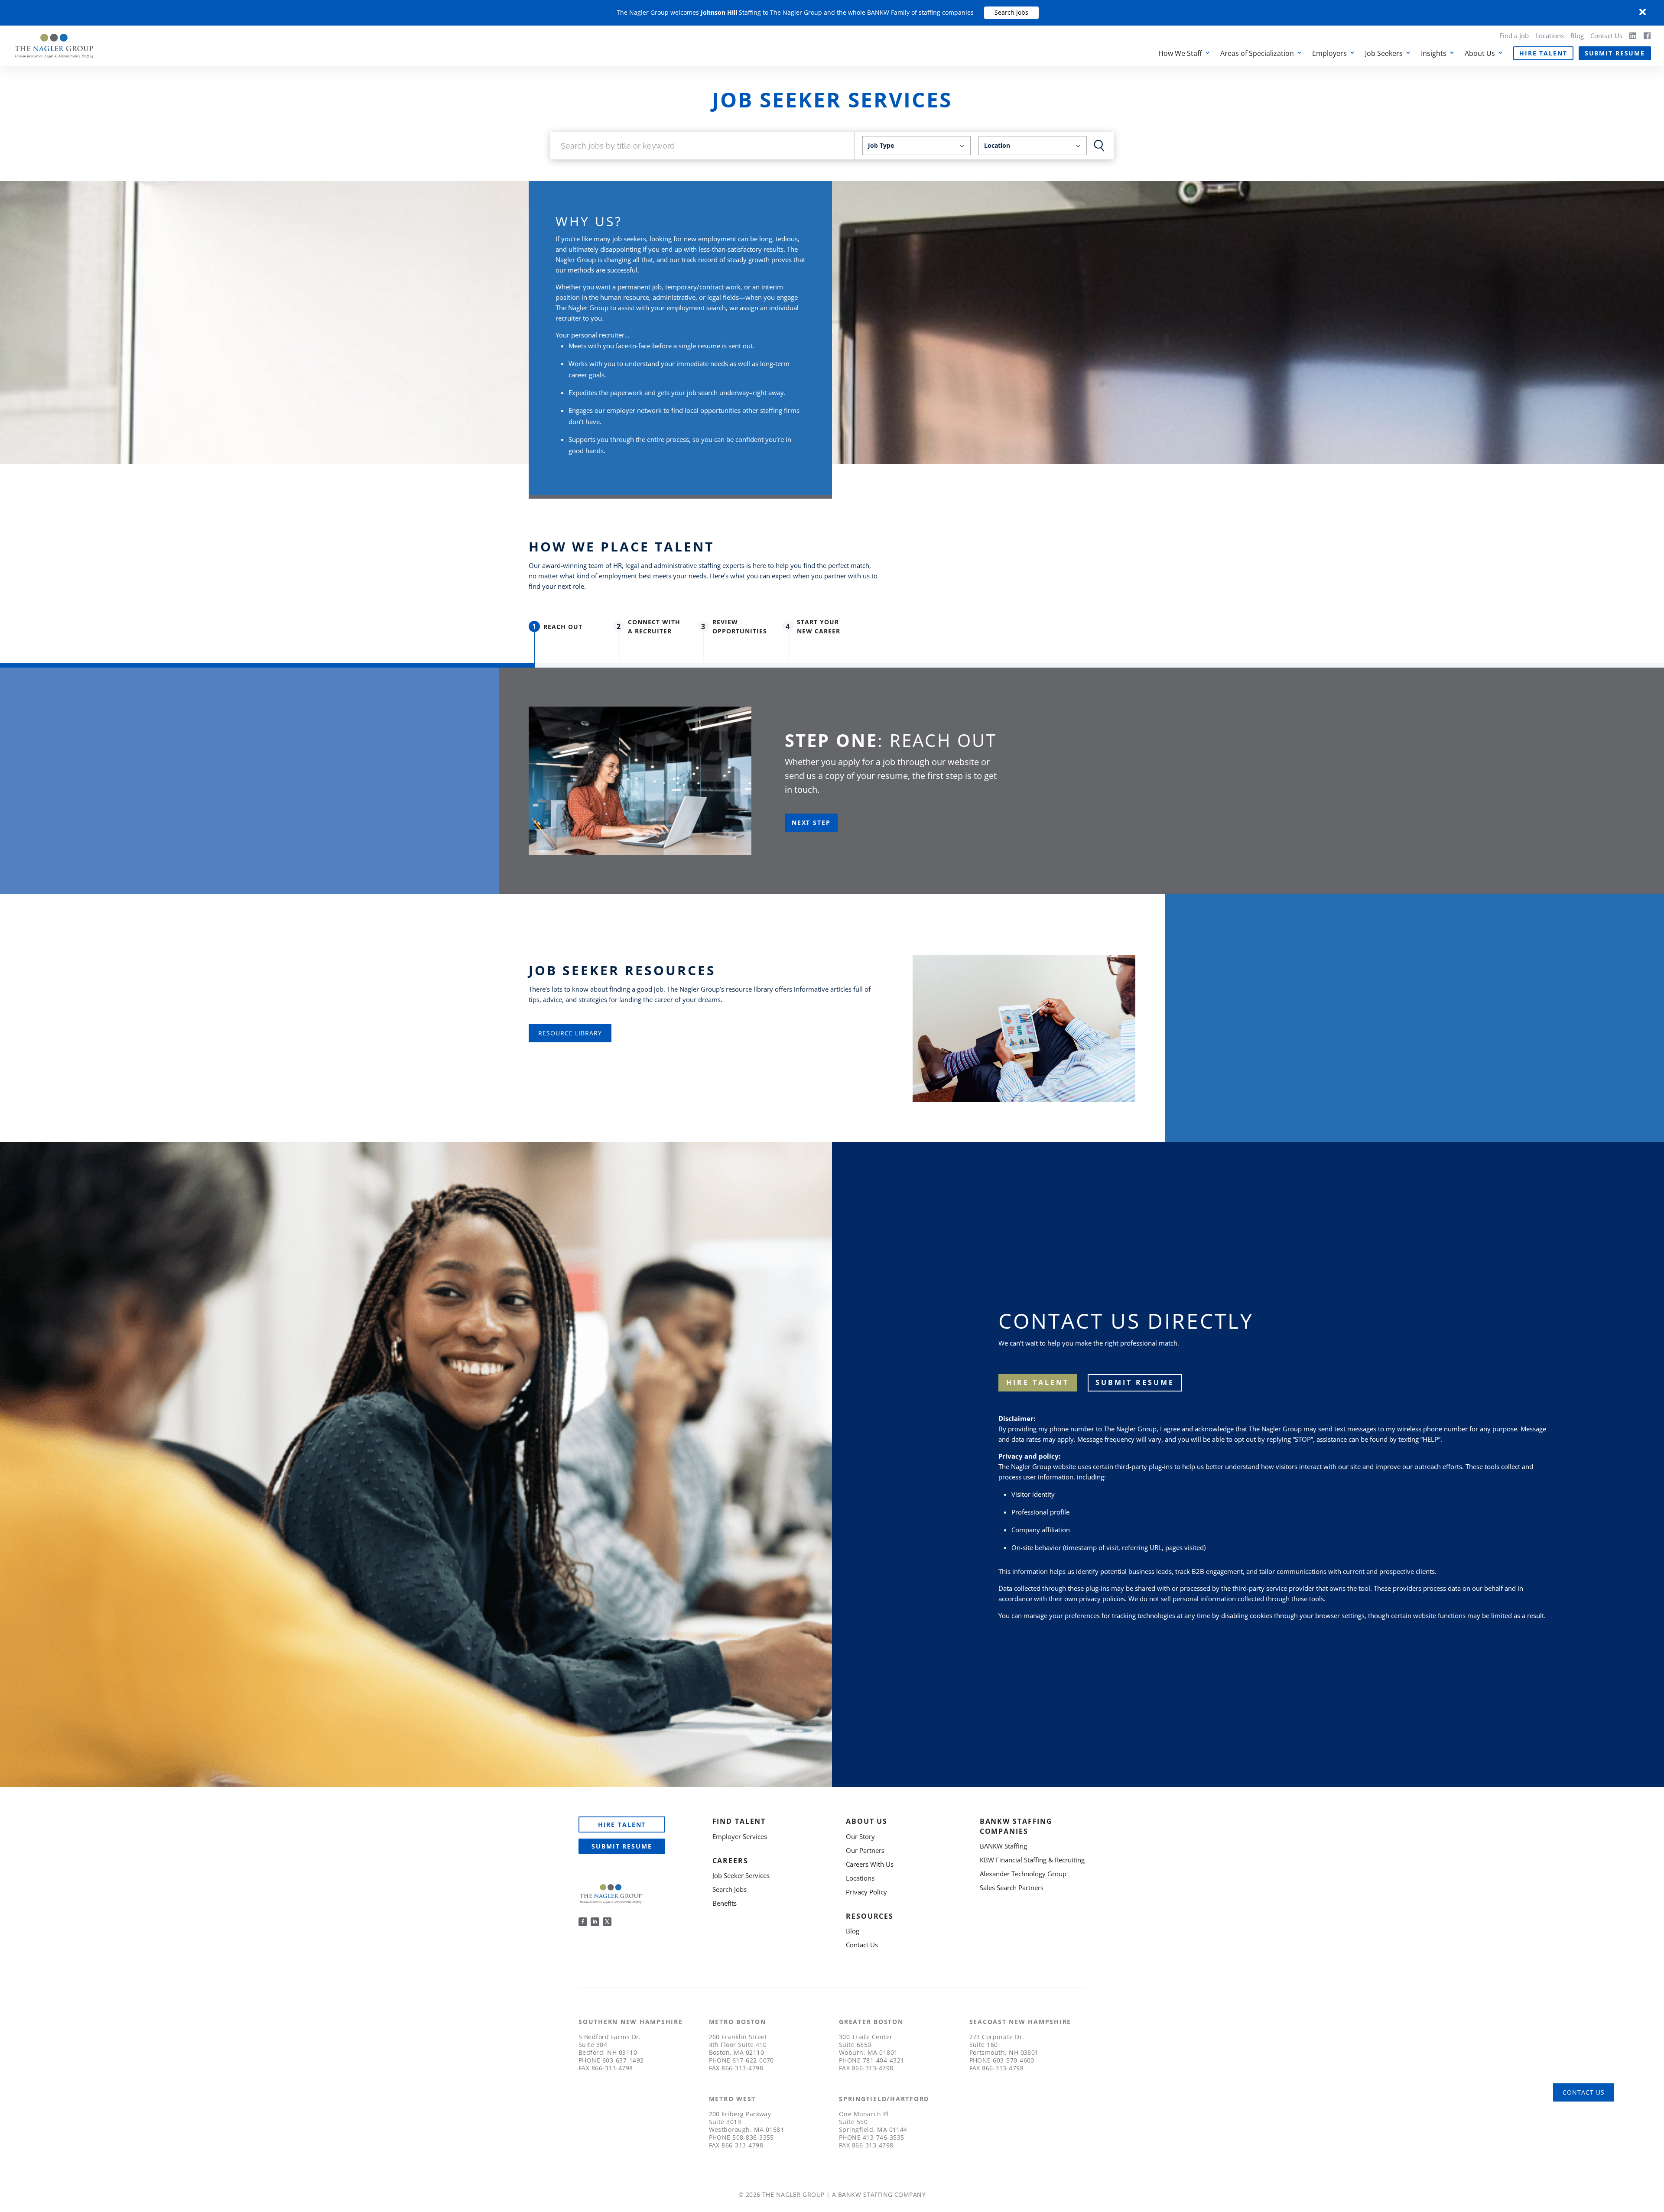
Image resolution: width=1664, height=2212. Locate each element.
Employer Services (740, 1836)
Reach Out (563, 627)
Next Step (811, 822)
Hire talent (1038, 1382)
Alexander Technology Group (1023, 1874)
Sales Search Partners (1012, 1888)
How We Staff (1180, 53)
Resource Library (570, 1033)
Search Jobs (1011, 12)
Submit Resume (1615, 53)
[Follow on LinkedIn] (595, 1922)
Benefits (725, 1903)
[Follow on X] (607, 1922)
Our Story (860, 1836)
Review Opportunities (740, 626)
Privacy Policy (866, 1892)
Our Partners (865, 1850)
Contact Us (1606, 36)
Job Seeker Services (741, 1875)
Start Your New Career (819, 626)
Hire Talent (1543, 53)
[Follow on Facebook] (583, 1922)
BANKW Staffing (1003, 1846)
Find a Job (1514, 36)
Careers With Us (870, 1864)
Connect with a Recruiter (654, 626)
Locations (1550, 36)
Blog (1577, 36)
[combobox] (916, 146)
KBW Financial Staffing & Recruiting (1032, 1860)
